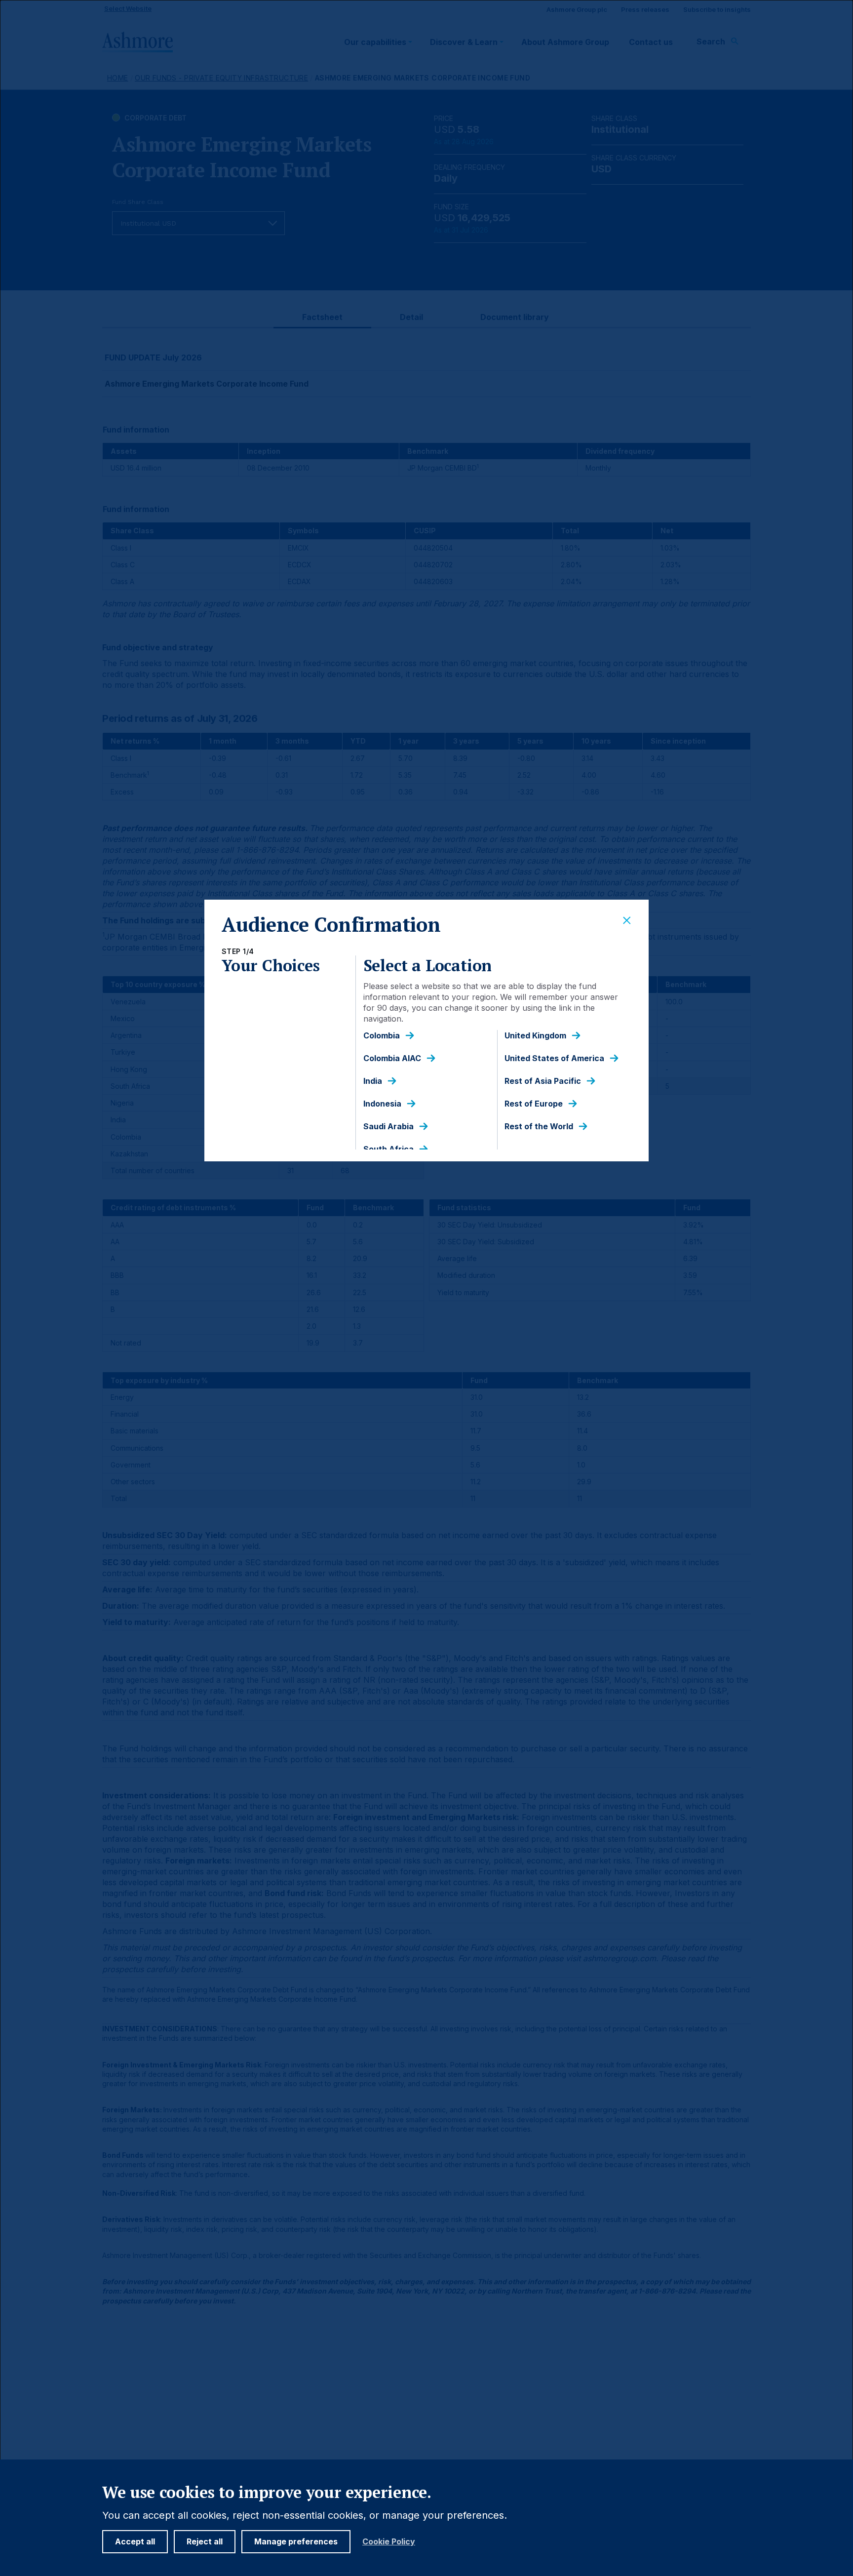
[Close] (627, 921)
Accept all (135, 2541)
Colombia (382, 1036)
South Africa (388, 1149)
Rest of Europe (534, 1104)
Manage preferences (296, 2541)
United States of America (554, 1058)
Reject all (205, 2541)
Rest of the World (539, 1127)
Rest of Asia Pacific (543, 1081)
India (373, 1081)
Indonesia (382, 1104)
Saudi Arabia (388, 1127)
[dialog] (426, 1288)
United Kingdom (535, 1036)
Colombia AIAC (392, 1058)
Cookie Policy (389, 2542)
